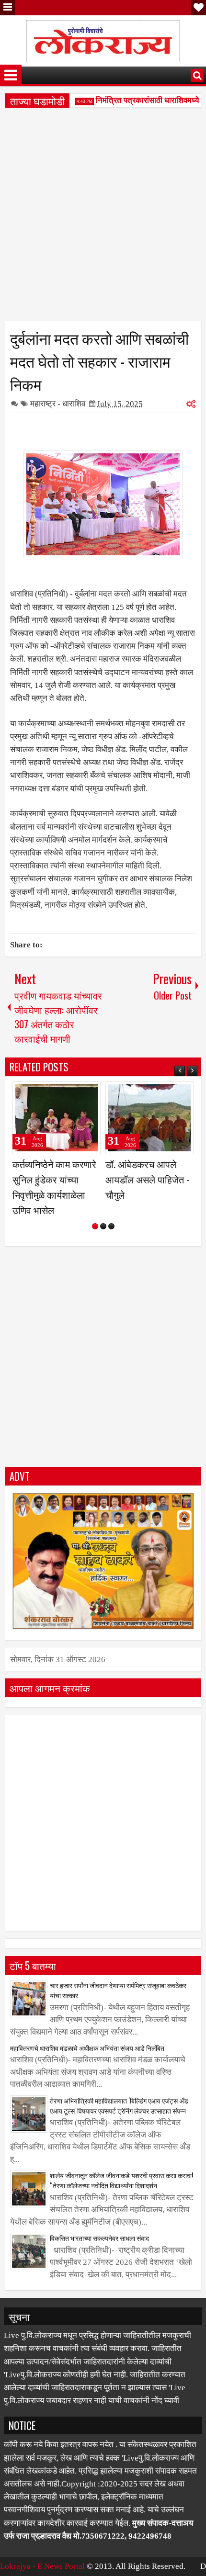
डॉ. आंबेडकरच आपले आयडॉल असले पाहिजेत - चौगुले (148, 1179)
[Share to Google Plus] (90, 1093)
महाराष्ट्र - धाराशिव (58, 404)
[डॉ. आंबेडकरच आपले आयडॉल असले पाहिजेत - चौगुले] (149, 1118)
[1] (95, 1226)
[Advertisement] (103, 218)
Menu (8, 8)
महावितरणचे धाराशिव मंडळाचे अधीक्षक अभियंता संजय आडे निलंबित (87, 2048)
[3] (111, 1226)
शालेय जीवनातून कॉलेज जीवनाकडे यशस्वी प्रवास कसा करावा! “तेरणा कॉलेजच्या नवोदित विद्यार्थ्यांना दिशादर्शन (121, 2180)
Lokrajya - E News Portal (42, 2566)
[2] (103, 1226)
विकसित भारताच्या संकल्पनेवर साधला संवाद (99, 2238)
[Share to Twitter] (80, 1093)
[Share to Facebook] (69, 1093)
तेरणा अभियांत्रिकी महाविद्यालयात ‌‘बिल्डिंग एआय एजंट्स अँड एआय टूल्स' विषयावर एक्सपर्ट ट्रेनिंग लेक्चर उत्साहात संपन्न (119, 2105)
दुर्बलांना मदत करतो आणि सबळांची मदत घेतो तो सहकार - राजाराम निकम (99, 360)
